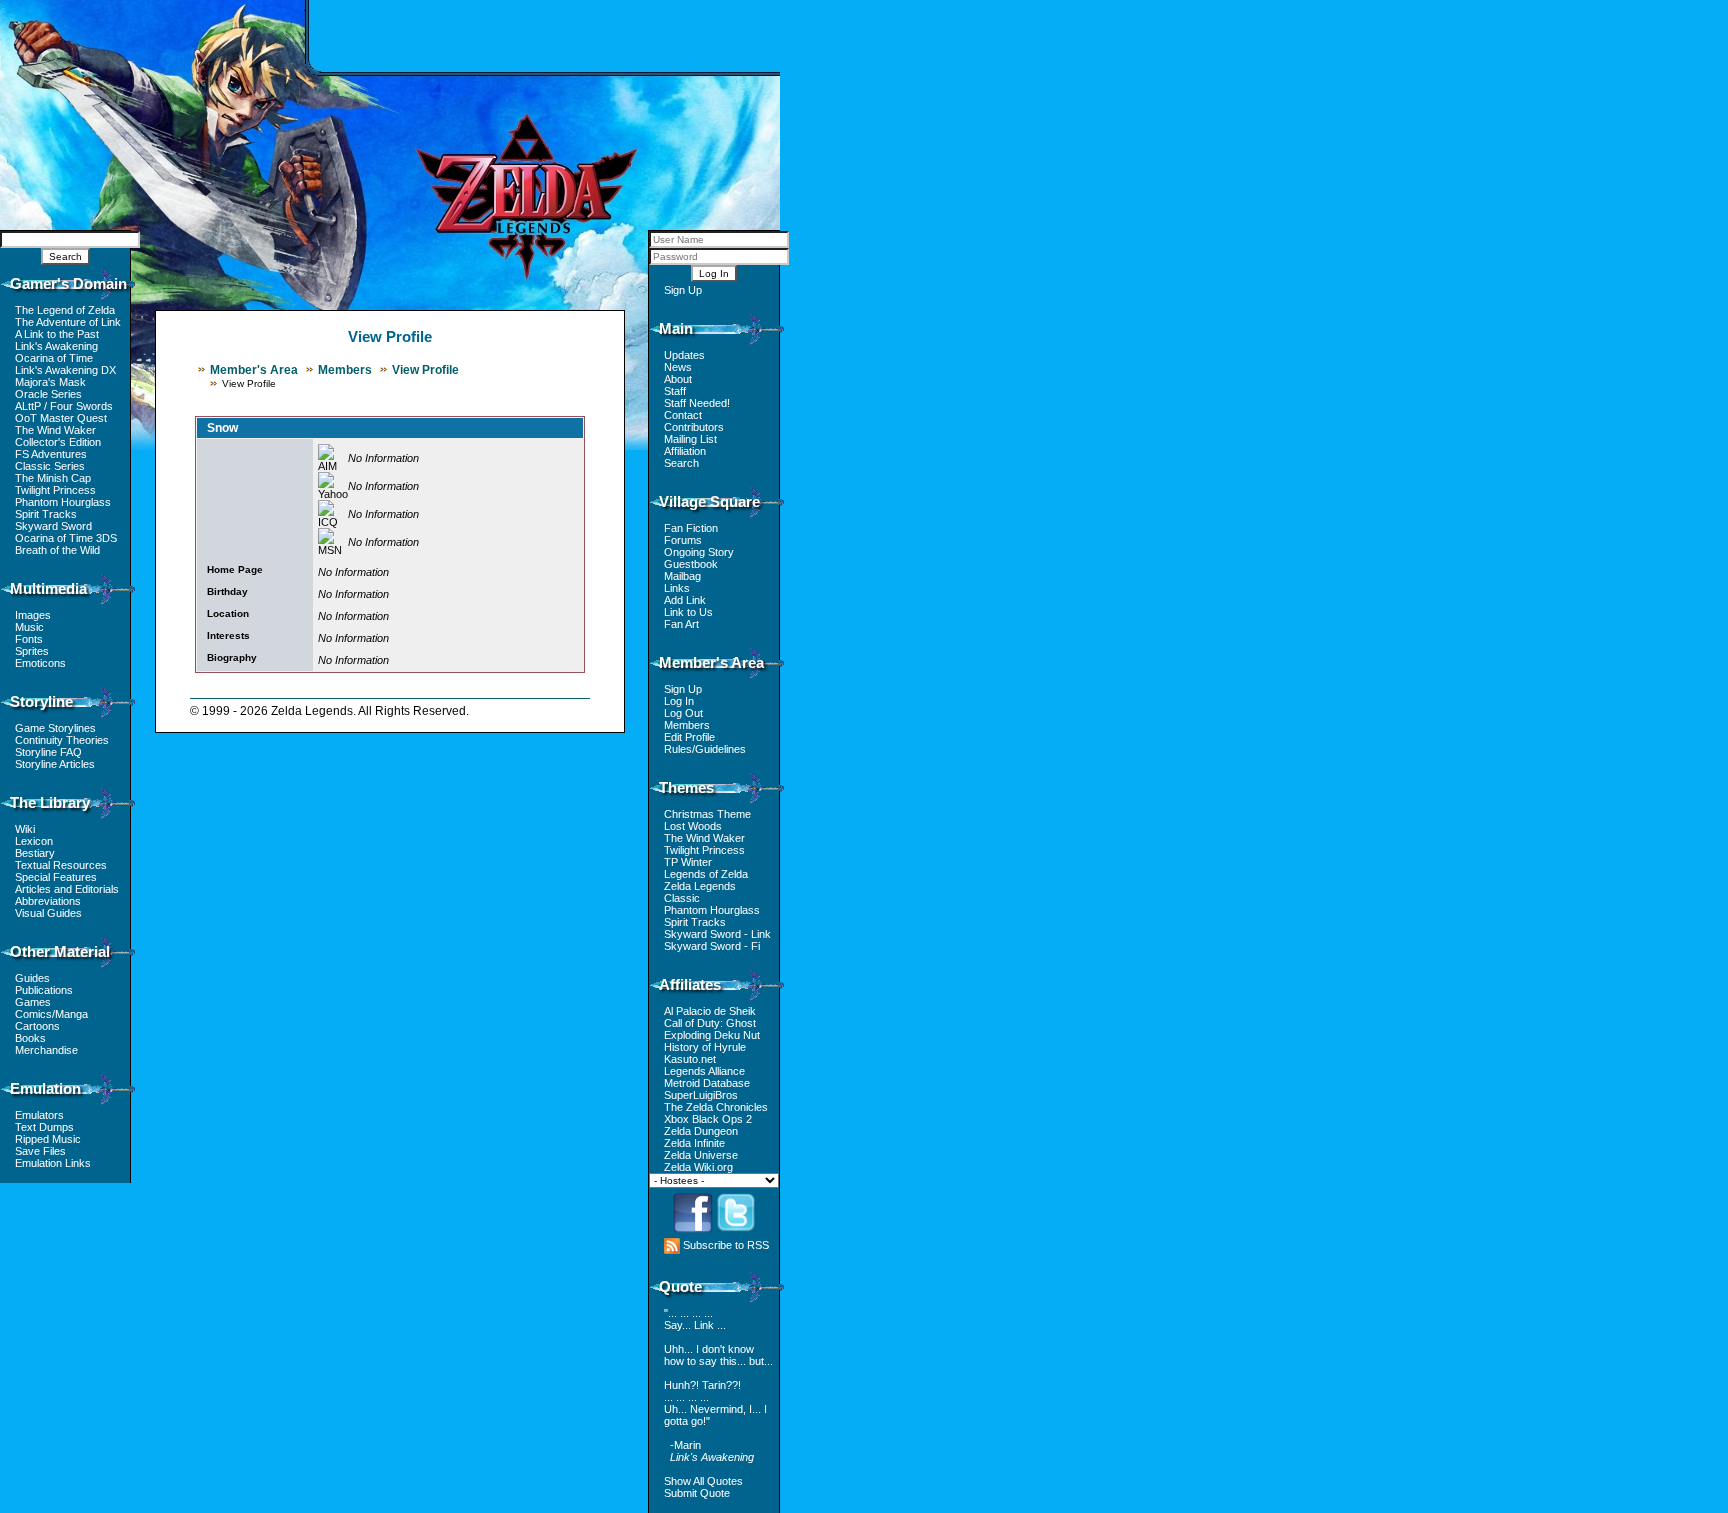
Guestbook (691, 564)
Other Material (60, 951)
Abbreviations (48, 901)
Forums (683, 540)
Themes (686, 787)
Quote (680, 1286)
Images (33, 615)
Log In (679, 701)
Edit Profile (689, 737)
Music (29, 627)
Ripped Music (48, 1139)
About (678, 379)
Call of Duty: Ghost (710, 1023)
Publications (44, 990)
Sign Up (683, 290)
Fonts (29, 639)
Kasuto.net (690, 1059)
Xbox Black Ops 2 (708, 1119)
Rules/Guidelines (705, 749)
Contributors (694, 427)
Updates (684, 355)
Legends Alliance (704, 1071)
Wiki (25, 829)
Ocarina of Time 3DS (66, 538)
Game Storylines (55, 728)
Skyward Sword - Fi (712, 946)
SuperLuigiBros (701, 1095)
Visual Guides (48, 913)
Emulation (45, 1088)
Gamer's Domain (68, 283)
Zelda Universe (701, 1155)
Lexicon (34, 841)
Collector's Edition (58, 442)
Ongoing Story (699, 552)
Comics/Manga (51, 1014)
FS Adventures (51, 454)
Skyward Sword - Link (717, 934)
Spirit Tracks (46, 514)
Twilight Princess (55, 490)
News (678, 367)
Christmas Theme (707, 814)
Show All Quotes (703, 1481)
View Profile (425, 370)
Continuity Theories (62, 740)
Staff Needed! (697, 403)
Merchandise (46, 1050)
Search (681, 463)
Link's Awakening (56, 346)
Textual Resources (61, 865)
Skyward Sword (53, 526)
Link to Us (688, 612)
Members (345, 370)
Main (676, 328)
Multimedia (48, 588)
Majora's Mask (50, 382)
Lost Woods (693, 826)
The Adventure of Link (68, 322)
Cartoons (37, 1026)
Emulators (39, 1115)
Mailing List (690, 439)
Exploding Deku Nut (712, 1035)
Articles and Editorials (67, 889)
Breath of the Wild (57, 550)
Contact (683, 415)
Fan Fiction (691, 528)
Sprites (32, 651)
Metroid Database (707, 1083)
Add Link (685, 600)
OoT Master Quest (61, 418)
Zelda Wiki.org (698, 1167)
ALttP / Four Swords (64, 406)
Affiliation (685, 451)
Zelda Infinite (694, 1143)
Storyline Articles (55, 764)
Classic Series (50, 466)
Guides (32, 978)
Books (30, 1038)
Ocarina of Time (54, 358)
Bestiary (35, 853)
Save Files (40, 1151)
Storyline (41, 701)
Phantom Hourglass (63, 502)
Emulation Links (53, 1163)
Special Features (56, 877)
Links (677, 588)
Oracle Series (48, 394)
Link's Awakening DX (65, 370)
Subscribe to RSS (724, 1245)
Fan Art (681, 624)
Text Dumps (44, 1127)
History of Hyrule (705, 1047)
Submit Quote (697, 1493)
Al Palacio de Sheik (710, 1011)
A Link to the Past (57, 334)
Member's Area (254, 370)
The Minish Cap (53, 478)
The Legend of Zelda (65, 310)
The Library (50, 802)
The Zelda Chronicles (716, 1107)
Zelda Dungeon (701, 1131)
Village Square (709, 501)
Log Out (683, 713)
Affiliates (690, 984)
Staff (675, 391)
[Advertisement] (545, 35)
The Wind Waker (55, 430)
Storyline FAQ (48, 752)
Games (33, 1002)
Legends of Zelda (706, 874)
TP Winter (688, 862)
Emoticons (40, 663)
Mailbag (682, 576)
